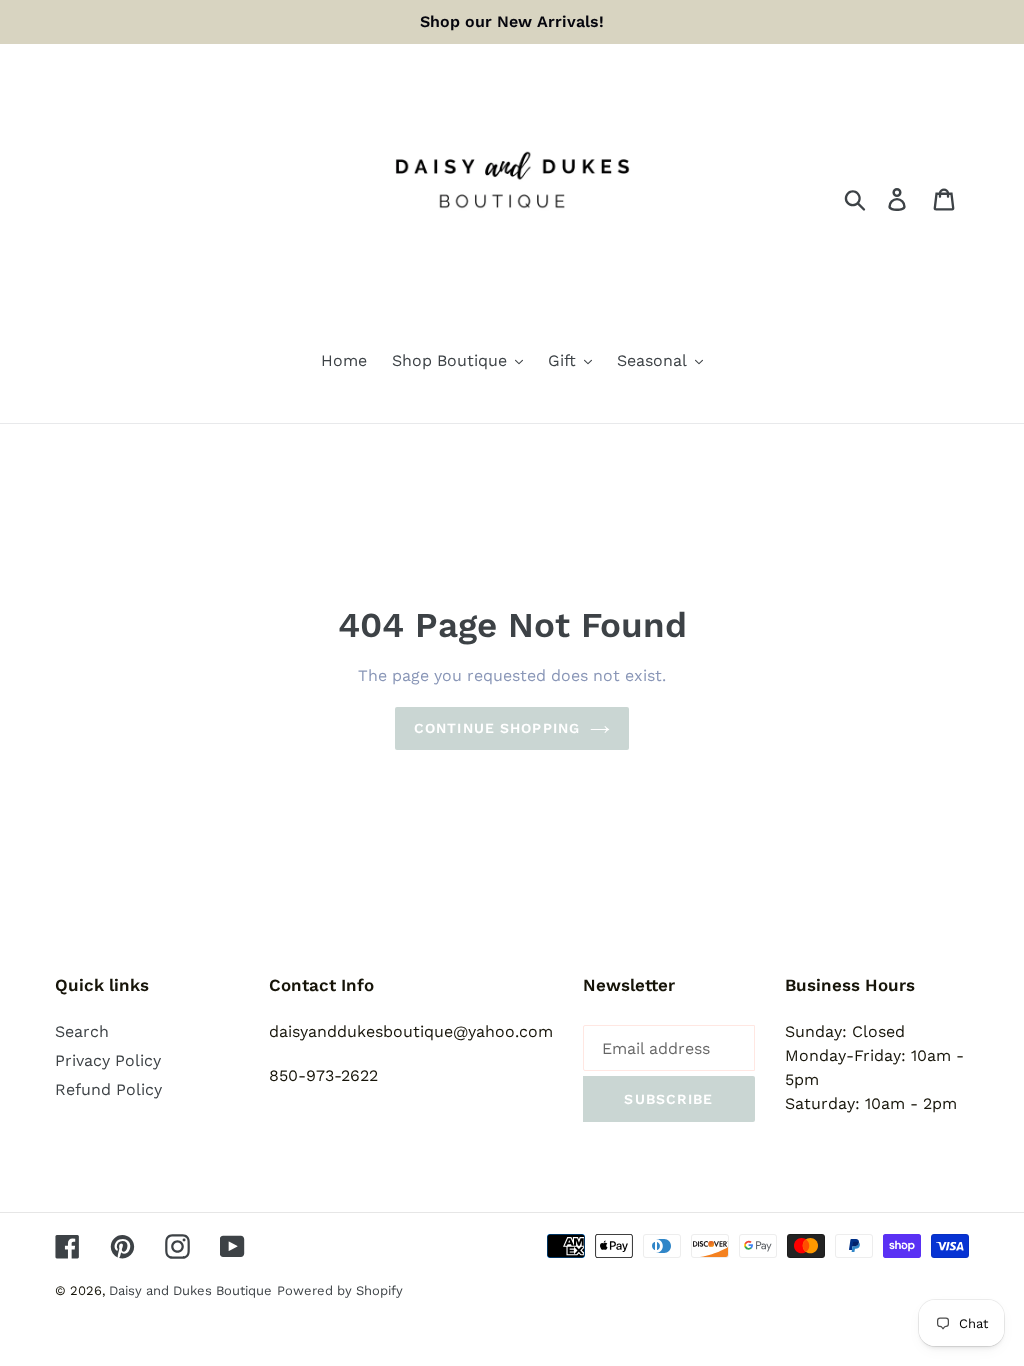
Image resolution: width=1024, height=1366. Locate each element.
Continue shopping (497, 728)
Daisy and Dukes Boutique (190, 1290)
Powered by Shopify (340, 1290)
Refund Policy (108, 1089)
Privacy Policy (108, 1060)
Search (82, 1031)
